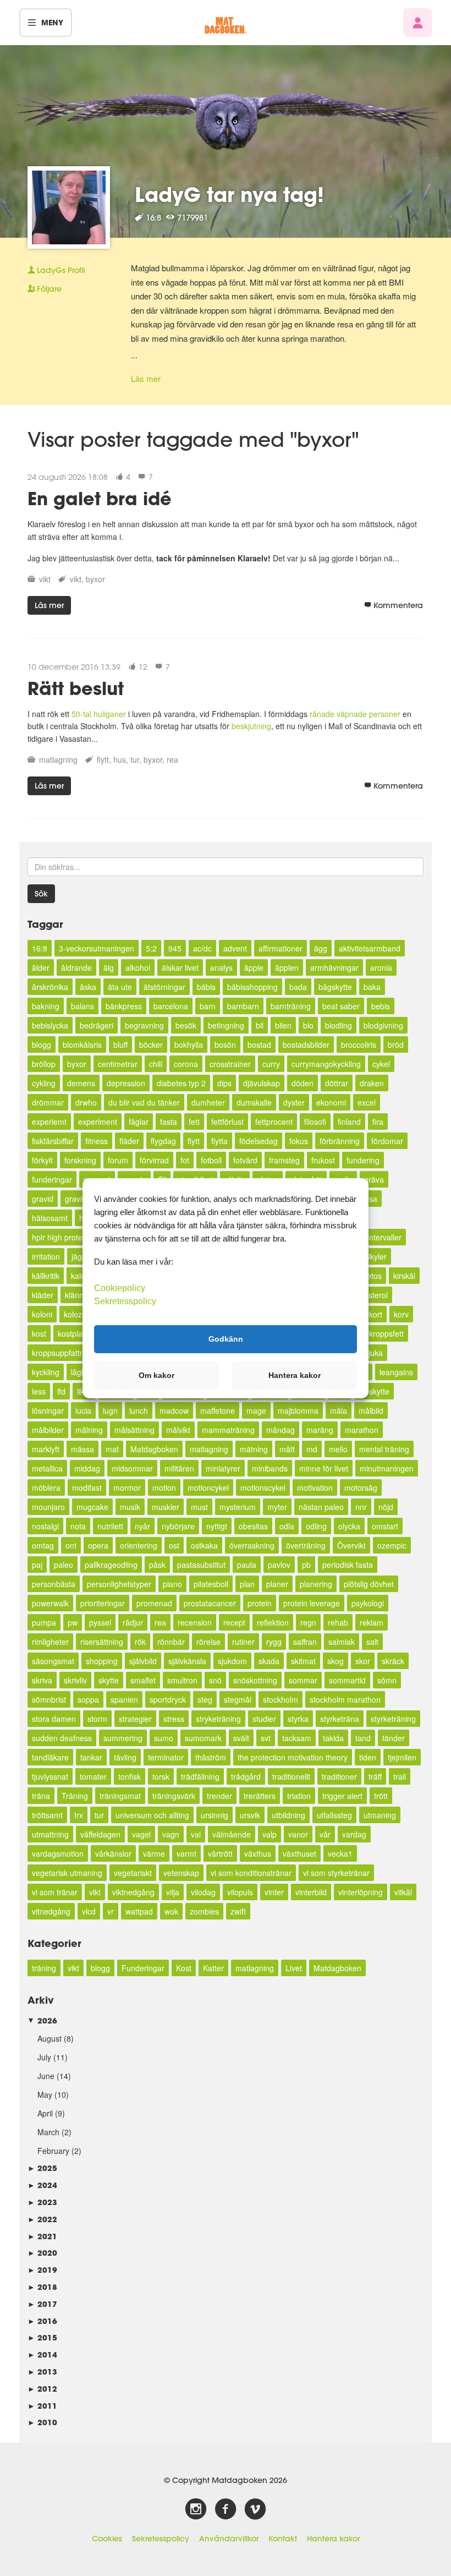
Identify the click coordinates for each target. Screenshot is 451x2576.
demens (81, 1083)
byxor (95, 579)
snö (215, 1680)
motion (164, 1487)
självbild (143, 1661)
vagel (141, 1834)
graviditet (81, 1199)
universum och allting (152, 1815)
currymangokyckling (326, 1064)
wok (171, 1911)
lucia (83, 1410)
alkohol (138, 967)
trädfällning (200, 1776)
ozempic (392, 1545)
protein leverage (312, 1603)
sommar (303, 1680)
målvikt (178, 1430)
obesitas (253, 1526)
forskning (80, 1160)
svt (266, 1738)
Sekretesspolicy (161, 2539)
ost (174, 1545)
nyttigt (217, 1526)
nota (78, 1526)
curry (271, 1064)
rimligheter (50, 1642)
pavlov (279, 1565)
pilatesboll (211, 1584)
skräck (393, 1661)
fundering (363, 1160)
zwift (238, 1911)
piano (172, 1584)
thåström (211, 1757)
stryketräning (218, 1719)
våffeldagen (100, 1834)
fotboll (211, 1160)
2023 (42, 2202)
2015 (42, 2337)
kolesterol (371, 1295)
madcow (174, 1410)
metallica (47, 1468)
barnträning (291, 1006)
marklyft (46, 1449)
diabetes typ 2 (181, 1083)
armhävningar (334, 967)
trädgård (246, 1776)
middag (87, 1468)
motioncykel (208, 1487)
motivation (315, 1487)
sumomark (203, 1738)
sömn (387, 1680)
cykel (381, 1064)
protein (260, 1603)
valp (269, 1834)
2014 (42, 2355)
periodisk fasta (348, 1565)
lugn (110, 1410)
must (199, 1507)
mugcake (92, 1507)
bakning (46, 1006)
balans (82, 1006)
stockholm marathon (345, 1699)
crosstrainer (230, 1064)
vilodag (203, 1892)
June (46, 2076)
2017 (42, 2304)
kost (39, 1333)
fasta (169, 1122)
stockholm (280, 1699)
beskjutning (251, 726)
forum (118, 1160)
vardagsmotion (58, 1853)
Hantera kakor (333, 2539)
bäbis (206, 987)
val (196, 1834)
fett (194, 1122)
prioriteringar (103, 1603)
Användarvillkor (229, 2539)
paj (37, 1565)
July (44, 2057)
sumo (164, 1738)
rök (140, 1642)
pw (73, 1622)
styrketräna (340, 1719)
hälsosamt (50, 1218)
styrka (298, 1719)
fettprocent (274, 1122)
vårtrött (220, 1853)
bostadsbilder (306, 1044)
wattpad (139, 1911)
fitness (97, 1141)
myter (277, 1507)
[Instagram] (196, 2509)
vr (111, 1911)
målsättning (134, 1430)
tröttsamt (47, 1815)
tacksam (297, 1738)
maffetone (218, 1410)
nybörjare (178, 1526)
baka (372, 987)
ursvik (250, 1815)
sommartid (347, 1680)
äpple (254, 967)
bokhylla (189, 1044)
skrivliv (75, 1680)
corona (186, 1064)
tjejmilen (402, 1757)
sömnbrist (49, 1699)
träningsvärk (174, 1796)
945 (175, 948)
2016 (42, 2321)
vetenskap (181, 1873)
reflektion (273, 1622)
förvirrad (154, 1160)
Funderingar (143, 1968)
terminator (166, 1757)
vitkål (403, 1892)
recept (234, 1622)
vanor (298, 1834)
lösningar (48, 1410)
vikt (45, 579)
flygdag (163, 1141)
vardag (354, 1834)
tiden (368, 1757)
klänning (79, 1295)
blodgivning (383, 1025)
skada (269, 1661)
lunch (139, 1410)
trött (381, 1796)
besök (186, 1025)
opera (98, 1545)
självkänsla (187, 1661)
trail (400, 1776)
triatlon (299, 1796)
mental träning (384, 1449)
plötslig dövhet (369, 1584)
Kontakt (283, 2539)
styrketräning (393, 1719)
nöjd (386, 1507)
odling (316, 1526)
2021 (42, 2236)
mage (256, 1410)
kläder (43, 1295)
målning (89, 1430)
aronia (381, 967)
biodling (339, 1025)
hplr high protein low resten (79, 1237)
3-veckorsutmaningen (97, 948)
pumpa (44, 1622)
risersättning (102, 1642)
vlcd (89, 1911)
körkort (370, 1314)
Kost (184, 1968)
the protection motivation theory (293, 1757)
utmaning (380, 1815)
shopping (102, 1661)
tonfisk (130, 1776)
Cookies (107, 2539)
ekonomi (331, 1102)
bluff (120, 1044)
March (48, 2132)
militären (179, 1468)
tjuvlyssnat (50, 1776)
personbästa (54, 1584)
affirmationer (280, 948)
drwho (86, 1102)
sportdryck (168, 1699)
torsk (161, 1776)
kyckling (46, 1372)
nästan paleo (321, 1507)
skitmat (303, 1661)
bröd (396, 1044)
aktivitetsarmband (370, 948)
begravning (144, 1025)
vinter (274, 1892)
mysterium (238, 1507)
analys (221, 967)
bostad (259, 1044)
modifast (87, 1487)
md (312, 1449)
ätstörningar (164, 987)
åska (88, 987)
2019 (42, 2270)
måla (339, 1410)
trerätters (260, 1796)
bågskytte (335, 987)
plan (247, 1584)
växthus (258, 1853)
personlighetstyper (119, 1584)
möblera (46, 1487)
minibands (270, 1468)
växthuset (299, 1853)
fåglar (139, 1122)
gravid (43, 1199)
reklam (372, 1622)
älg (109, 967)
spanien (124, 1699)
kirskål (404, 1276)
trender (219, 1796)
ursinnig (215, 1815)
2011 (42, 2406)
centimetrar (118, 1064)
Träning (75, 1796)
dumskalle (254, 1102)
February (53, 2151)
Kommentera (398, 605)
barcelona (171, 1006)
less (39, 1391)
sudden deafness (62, 1738)
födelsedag (258, 1141)
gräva (374, 1179)
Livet (294, 1968)
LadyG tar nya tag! (229, 194)
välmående (232, 1834)
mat (112, 1449)
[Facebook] (226, 2509)
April (45, 2113)
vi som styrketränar (336, 1873)
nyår (142, 1526)
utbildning (288, 1815)
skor (363, 1661)
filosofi (315, 1122)
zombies (204, 1911)
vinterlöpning (361, 1892)
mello (338, 1449)
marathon (362, 1430)
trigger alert (342, 1796)
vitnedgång (51, 1911)
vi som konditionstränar (251, 1873)
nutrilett (110, 1526)
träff (375, 1776)
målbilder (48, 1430)
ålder (41, 967)
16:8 (40, 948)
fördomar (387, 1141)
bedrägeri (97, 1025)
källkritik (46, 1276)
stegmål (238, 1699)
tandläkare (50, 1757)
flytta (219, 1141)
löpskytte (374, 1391)
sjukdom (232, 1661)
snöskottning (255, 1680)
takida (333, 1738)
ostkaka (204, 1545)
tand (363, 1738)
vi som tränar (55, 1892)
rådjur (133, 1622)
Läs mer (146, 378)
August (50, 2038)
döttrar (337, 1083)
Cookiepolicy (120, 1287)
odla (287, 1526)
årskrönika (50, 987)
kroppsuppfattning (63, 1353)
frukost (323, 1160)
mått (287, 1449)
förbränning (340, 1141)
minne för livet (324, 1468)
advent (235, 948)
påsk (157, 1565)
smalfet (143, 1680)
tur (135, 759)
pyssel (100, 1622)
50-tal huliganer (100, 714)
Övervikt (351, 1545)
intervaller (384, 1237)
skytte (109, 1680)
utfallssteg (334, 1815)
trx (79, 1815)
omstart (385, 1526)
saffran (305, 1642)
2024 (42, 2185)
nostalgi (45, 1526)
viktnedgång (133, 1892)
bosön (225, 1044)
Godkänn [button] (226, 1339)
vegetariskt (133, 1873)
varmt (186, 1853)
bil (260, 1025)
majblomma (298, 1410)
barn (208, 1006)
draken (372, 1083)
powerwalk (50, 1603)
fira (378, 1122)
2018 (42, 2287)
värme (154, 1853)
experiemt (49, 1122)
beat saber (341, 1006)
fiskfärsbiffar (53, 1141)
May (45, 2094)
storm (97, 1719)
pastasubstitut (201, 1565)
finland (349, 1122)
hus (120, 759)
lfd (61, 1391)
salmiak (342, 1642)
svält (241, 1738)
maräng (320, 1430)
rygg (274, 1642)
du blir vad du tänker (144, 1102)
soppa (88, 1699)
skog (335, 1661)
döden (302, 1083)
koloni (42, 1314)
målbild (371, 1410)
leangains (396, 1372)
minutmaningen (387, 1468)
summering (123, 1738)
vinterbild (311, 1892)
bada (298, 987)
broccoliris (359, 1044)
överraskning (252, 1545)
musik (130, 1507)
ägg (321, 948)
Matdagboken (154, 1449)
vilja (173, 1892)
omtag (43, 1545)
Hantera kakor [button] (295, 1375)
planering (316, 1584)
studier (264, 1719)
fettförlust (227, 1122)
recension (195, 1622)
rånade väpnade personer (356, 714)
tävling (125, 1757)
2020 (42, 2253)
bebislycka (50, 1025)
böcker (151, 1044)
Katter (213, 1968)
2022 (42, 2219)
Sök (41, 894)
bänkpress (124, 1006)
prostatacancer (210, 1603)
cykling (44, 1083)
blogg (42, 1044)
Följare (49, 289)
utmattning (50, 1834)
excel (367, 1102)
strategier (135, 1719)
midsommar (132, 1468)
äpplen (287, 967)
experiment (98, 1122)
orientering (139, 1545)
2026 (42, 2020)
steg (205, 1699)
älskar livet (180, 967)
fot (185, 1160)
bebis (381, 1006)
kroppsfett (386, 1333)
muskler (166, 1507)
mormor (127, 1487)
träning (44, 1968)
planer (277, 1584)
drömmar (48, 1102)
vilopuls (240, 1892)
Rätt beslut (76, 688)
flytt (103, 759)
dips (224, 1083)
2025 (42, 2168)
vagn (171, 1834)
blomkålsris (82, 1044)
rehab (338, 1622)
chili (156, 1064)
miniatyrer (223, 1468)
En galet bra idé (100, 498)
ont (71, 1545)
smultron (182, 1680)
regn (308, 1622)
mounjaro (48, 1507)
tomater (93, 1776)
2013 (42, 2372)
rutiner (243, 1642)
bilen (283, 1025)
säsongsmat (53, 1661)
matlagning (58, 759)
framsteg (284, 1160)
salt (372, 1642)
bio (308, 1025)
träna (41, 1796)
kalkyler (373, 1256)
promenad (154, 1603)
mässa (82, 1449)
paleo (64, 1565)
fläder (129, 1141)
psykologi (368, 1603)
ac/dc (202, 948)
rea (172, 759)
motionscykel (263, 1487)
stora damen (54, 1719)
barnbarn (243, 1006)
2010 (42, 2422)
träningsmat (120, 1796)
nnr (361, 1507)
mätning (254, 1449)
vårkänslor (113, 1853)
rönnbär (171, 1642)
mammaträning (228, 1430)
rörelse (208, 1642)
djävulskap (262, 1083)
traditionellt (291, 1776)
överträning (306, 1545)
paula (247, 1565)
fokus (299, 1141)
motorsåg (361, 1487)
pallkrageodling (111, 1565)
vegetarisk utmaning (67, 1873)
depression (126, 1083)
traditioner (339, 1776)
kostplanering (81, 1333)
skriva (42, 1680)
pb (306, 1565)
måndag (280, 1430)
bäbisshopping (252, 987)
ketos (372, 1276)
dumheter (208, 1102)
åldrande (76, 967)
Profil (61, 270)
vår (325, 1834)
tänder (394, 1738)
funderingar (52, 1179)
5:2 (151, 948)
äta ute (120, 987)
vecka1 (340, 1853)
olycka (349, 1526)
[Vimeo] (255, 2509)
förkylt (42, 1160)
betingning (226, 1025)
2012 (42, 2389)
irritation (46, 1256)
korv (401, 1314)
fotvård (245, 1160)
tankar (91, 1757)
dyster (294, 1102)
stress (174, 1719)
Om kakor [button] (156, 1375)
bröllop (44, 1064)
